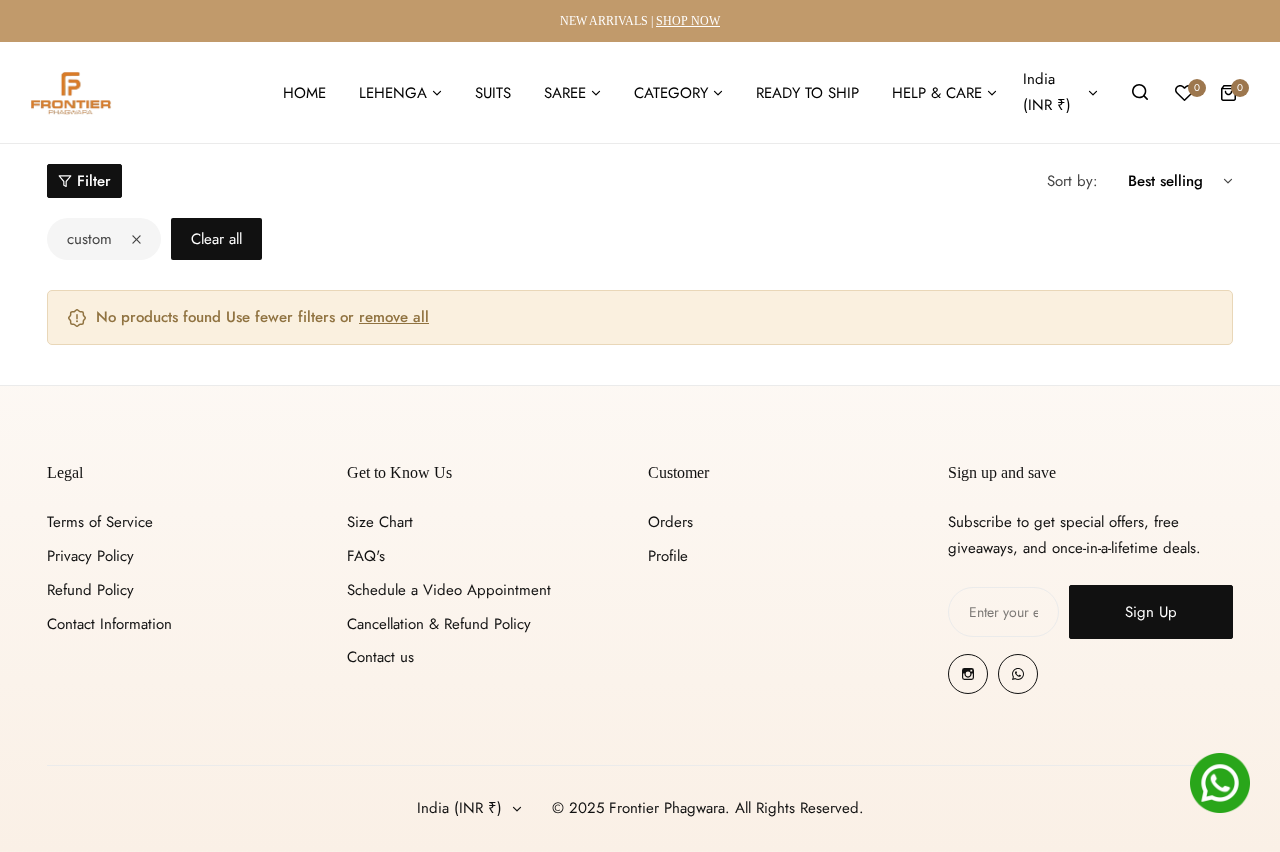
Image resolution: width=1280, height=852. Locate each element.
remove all (394, 317)
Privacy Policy (90, 556)
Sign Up (1151, 612)
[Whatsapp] (1018, 674)
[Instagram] (968, 674)
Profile (668, 556)
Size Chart (380, 522)
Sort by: (1072, 181)
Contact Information (109, 624)
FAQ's (366, 556)
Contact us (380, 657)
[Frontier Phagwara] (71, 93)
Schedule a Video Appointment (449, 590)
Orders (670, 522)
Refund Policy (90, 590)
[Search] (1140, 93)
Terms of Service (100, 522)
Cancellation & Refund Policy (439, 624)
